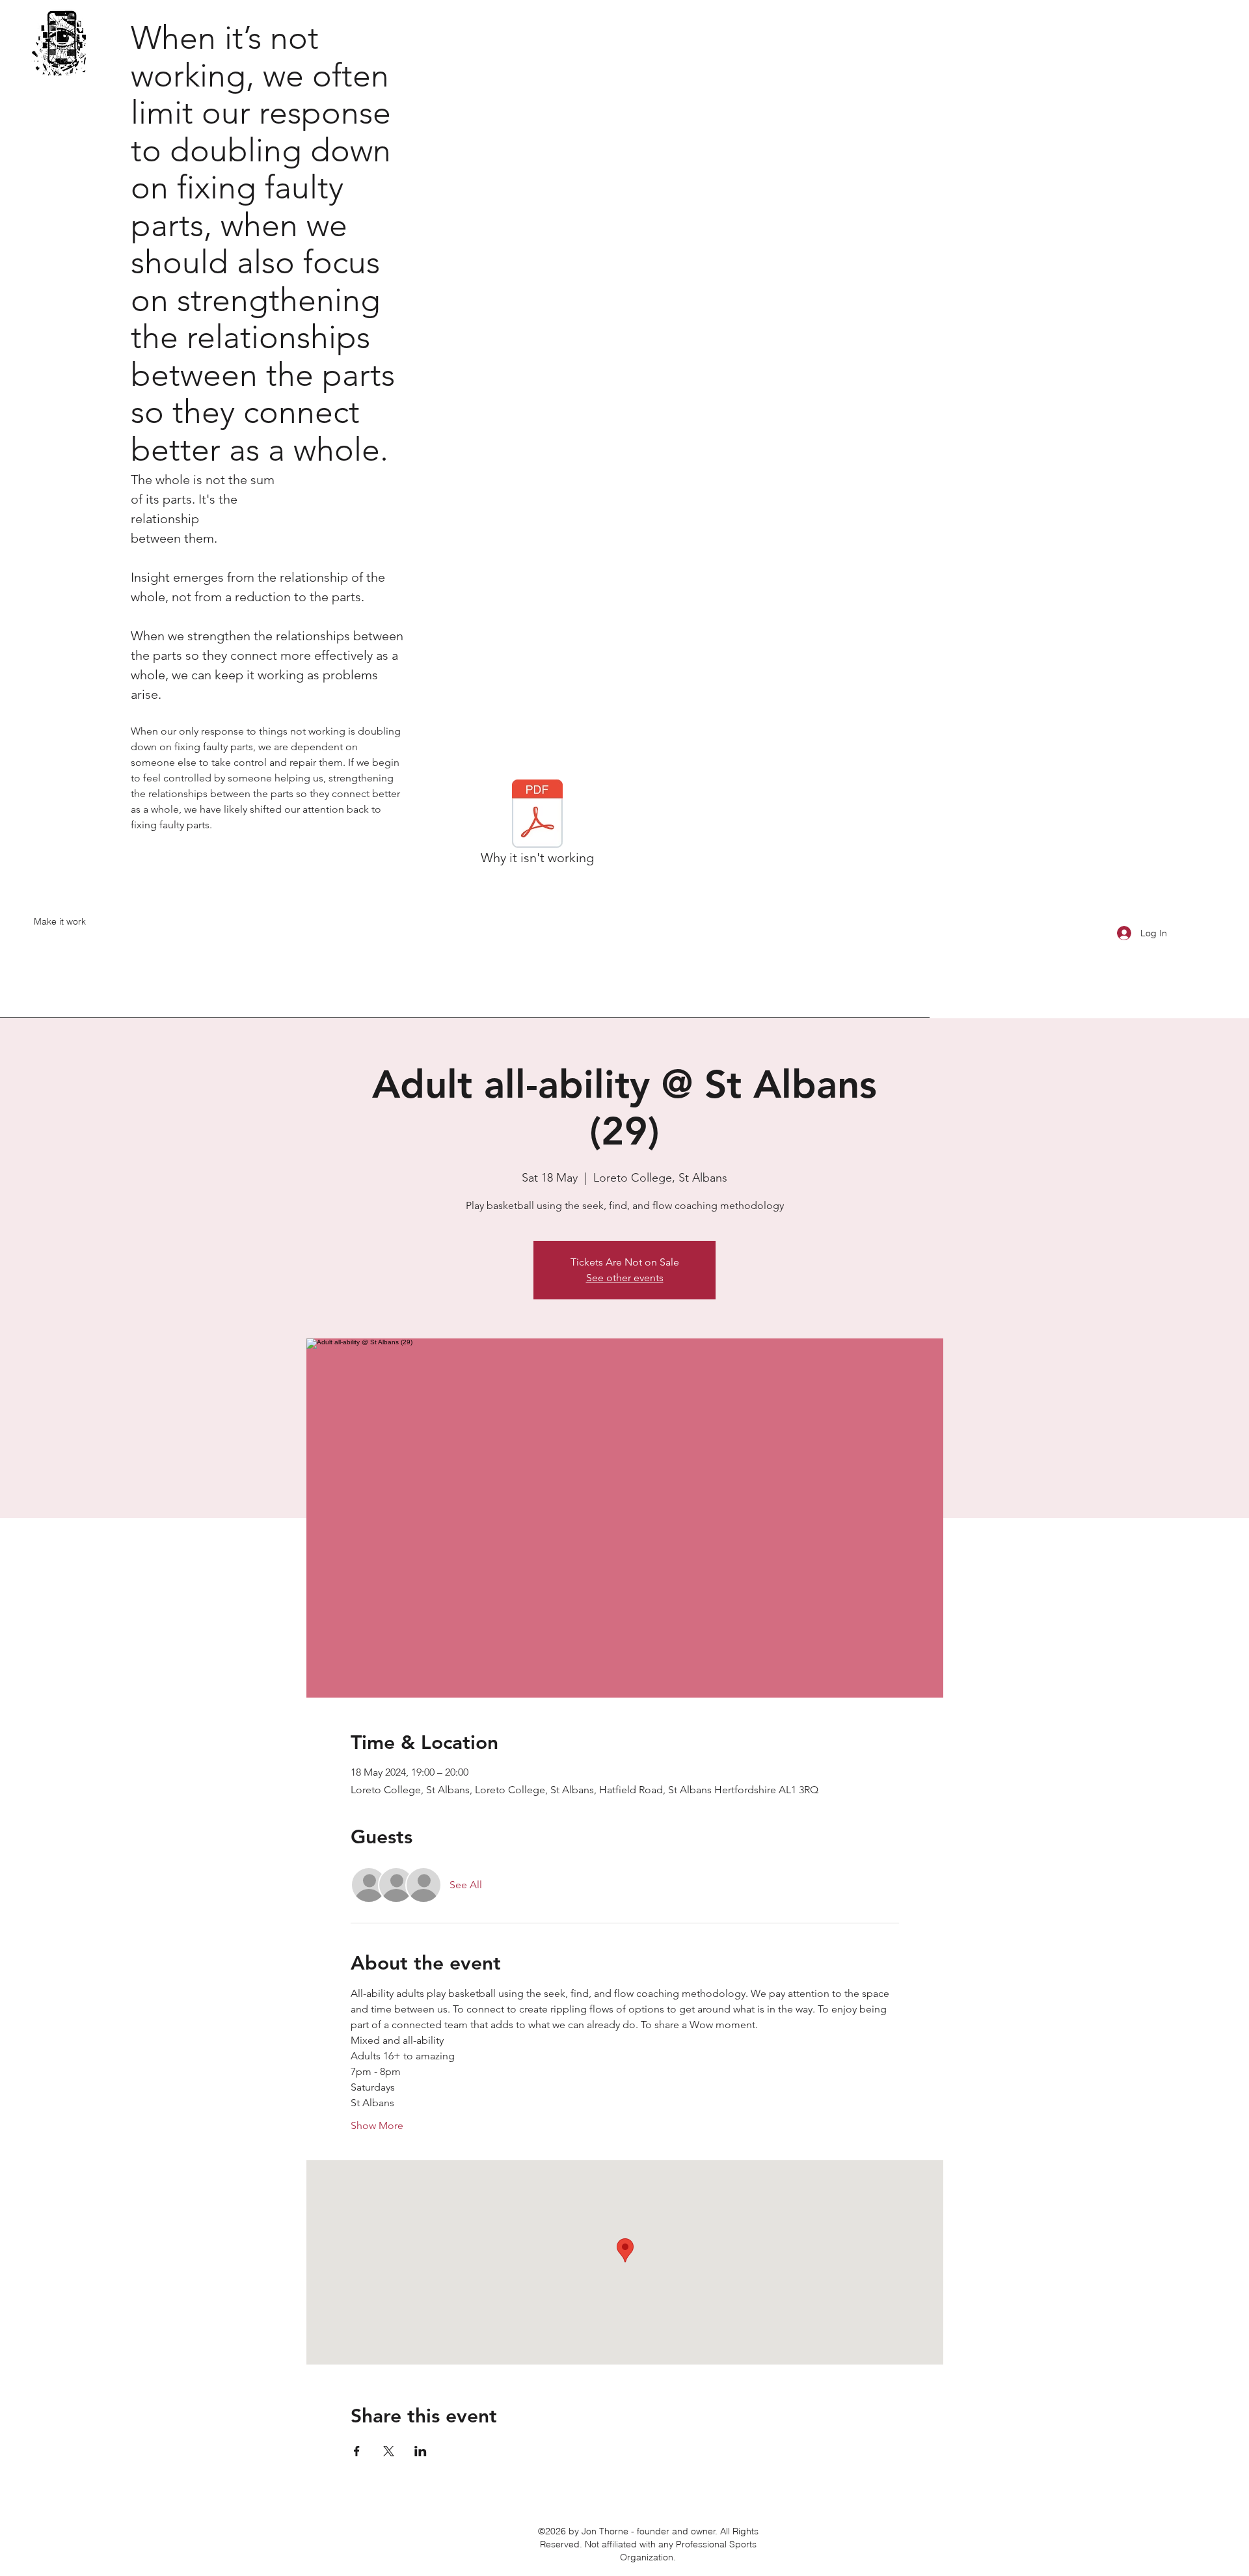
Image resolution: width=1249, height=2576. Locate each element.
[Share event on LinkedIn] (421, 2451)
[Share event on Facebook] (357, 2451)
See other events (625, 1278)
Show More (377, 2125)
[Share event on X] (389, 2451)
